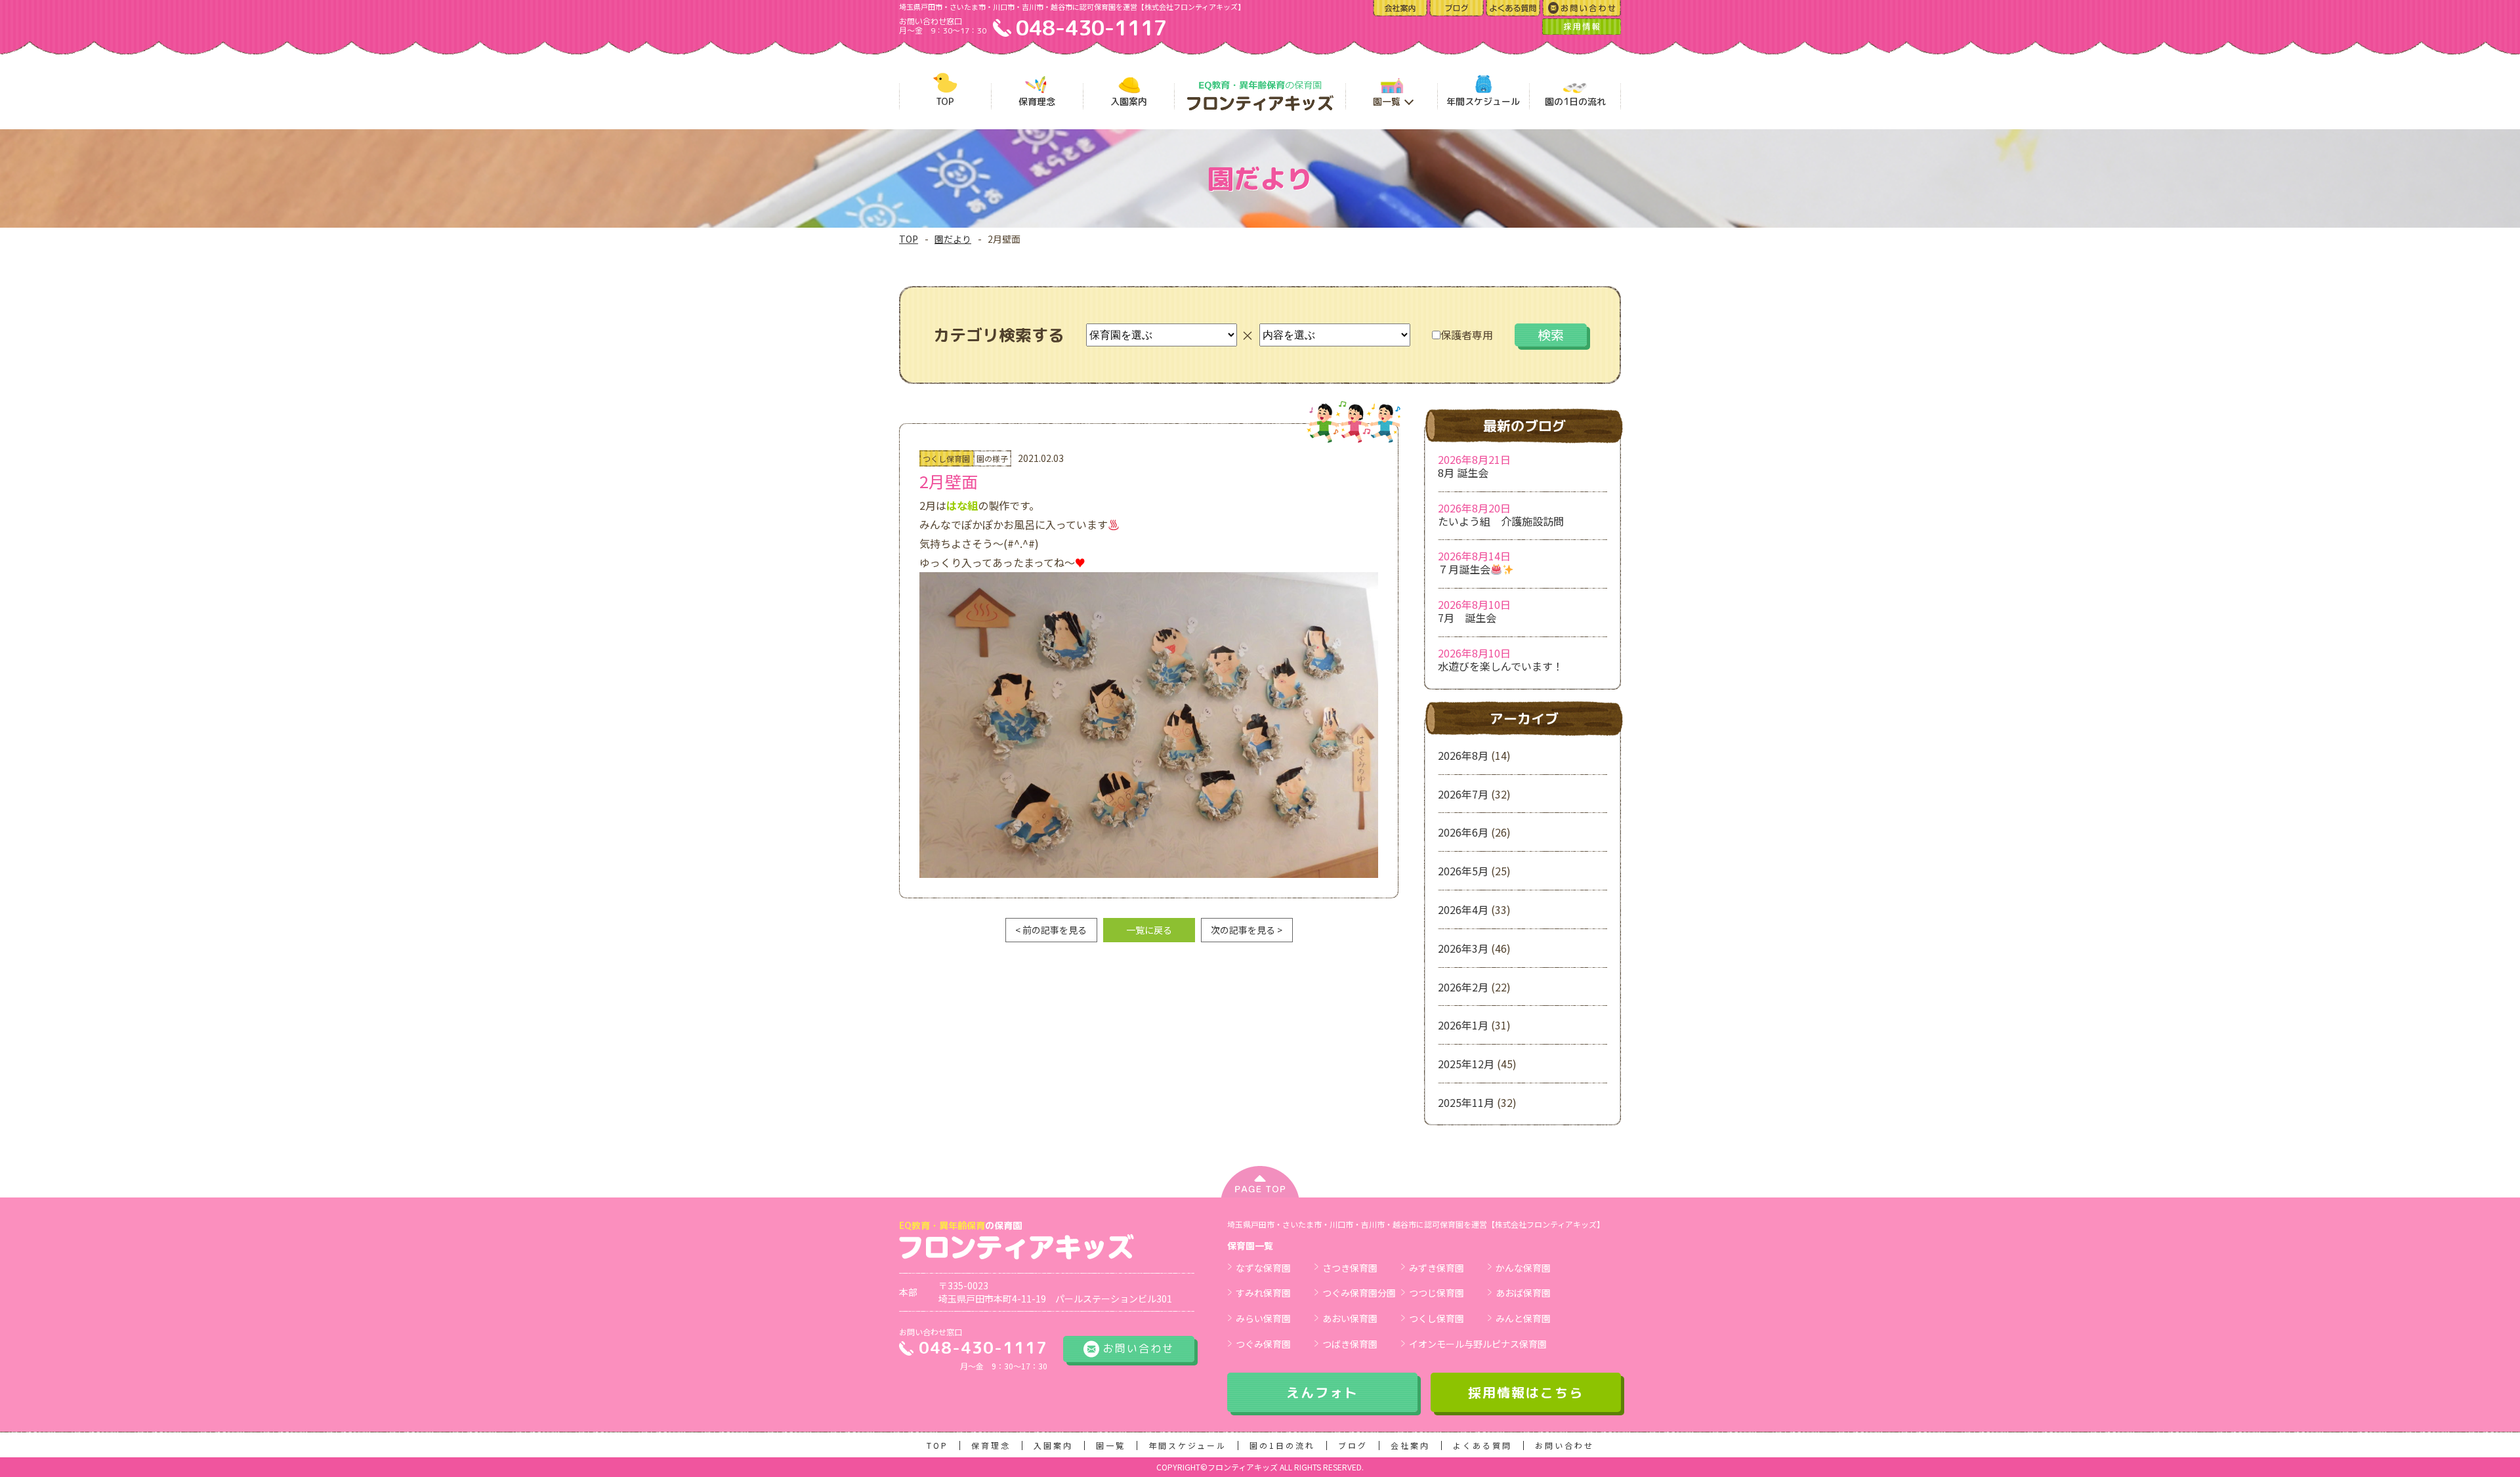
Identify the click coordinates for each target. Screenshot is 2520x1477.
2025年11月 (1466, 1102)
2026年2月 (1463, 987)
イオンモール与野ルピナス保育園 (1478, 1344)
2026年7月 (1463, 794)
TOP (909, 239)
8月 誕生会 (1463, 472)
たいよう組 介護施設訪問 (1501, 521)
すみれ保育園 (1263, 1293)
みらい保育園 (1263, 1318)
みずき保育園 (1437, 1268)
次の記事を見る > (1247, 930)
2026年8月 (1463, 755)
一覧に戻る (1149, 930)
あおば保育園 (1523, 1293)
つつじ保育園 (1437, 1293)
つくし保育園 (1437, 1318)
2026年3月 (1463, 948)
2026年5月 (1463, 871)
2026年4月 (1463, 909)
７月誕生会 (1464, 569)
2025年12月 (1466, 1064)
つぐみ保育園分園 (1359, 1293)
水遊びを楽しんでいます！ (1501, 666)
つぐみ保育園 (1263, 1344)
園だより (953, 239)
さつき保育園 (1350, 1268)
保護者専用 (1467, 335)
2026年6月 (1463, 832)
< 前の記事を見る (1051, 930)
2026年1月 (1463, 1025)
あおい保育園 (1350, 1318)
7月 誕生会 (1467, 617)
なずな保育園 (1263, 1268)
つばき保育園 (1350, 1344)
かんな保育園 (1523, 1268)
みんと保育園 (1523, 1318)
